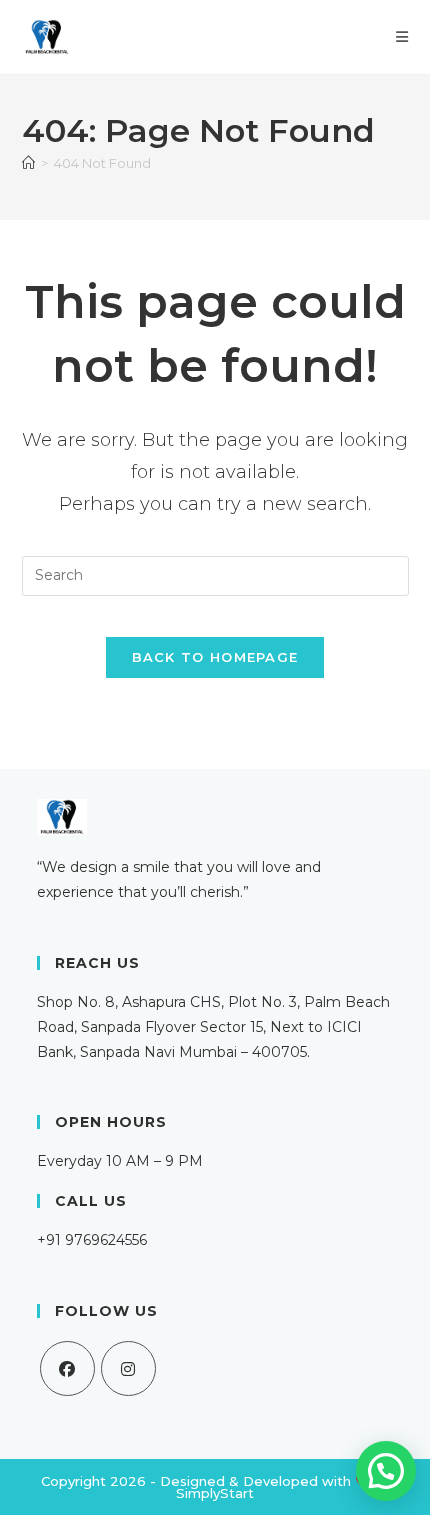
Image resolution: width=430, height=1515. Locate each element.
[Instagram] (128, 1368)
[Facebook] (67, 1368)
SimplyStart (215, 1493)
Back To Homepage (215, 657)
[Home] (28, 163)
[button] (386, 1471)
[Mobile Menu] (402, 37)
